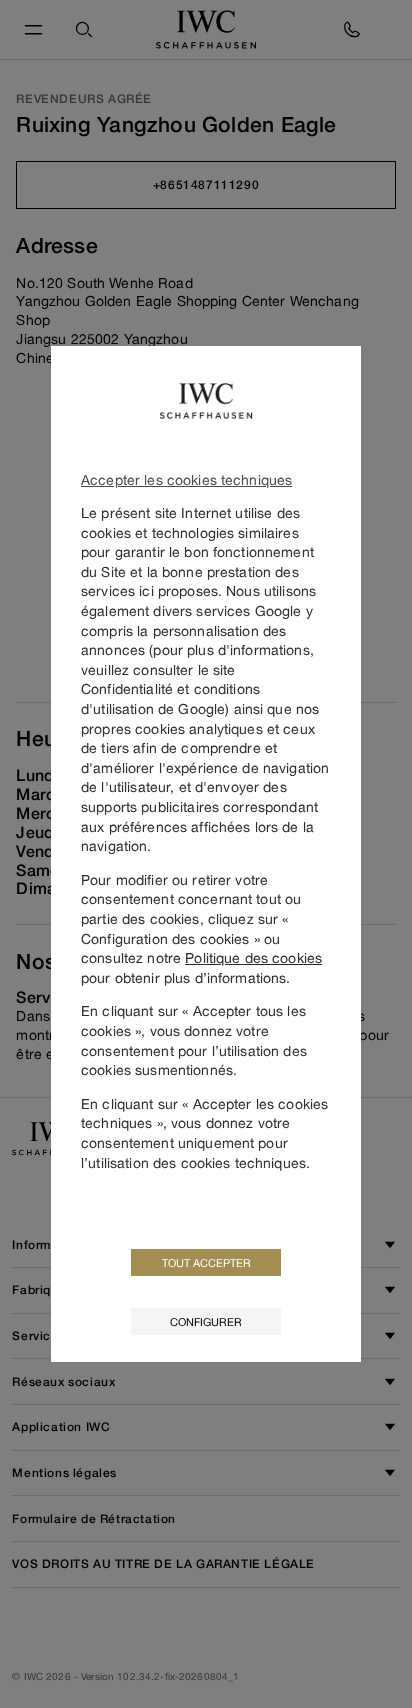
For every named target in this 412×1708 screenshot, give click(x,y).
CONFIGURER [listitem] (206, 1321)
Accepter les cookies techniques (186, 479)
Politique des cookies (253, 957)
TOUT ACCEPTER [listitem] (206, 1262)
